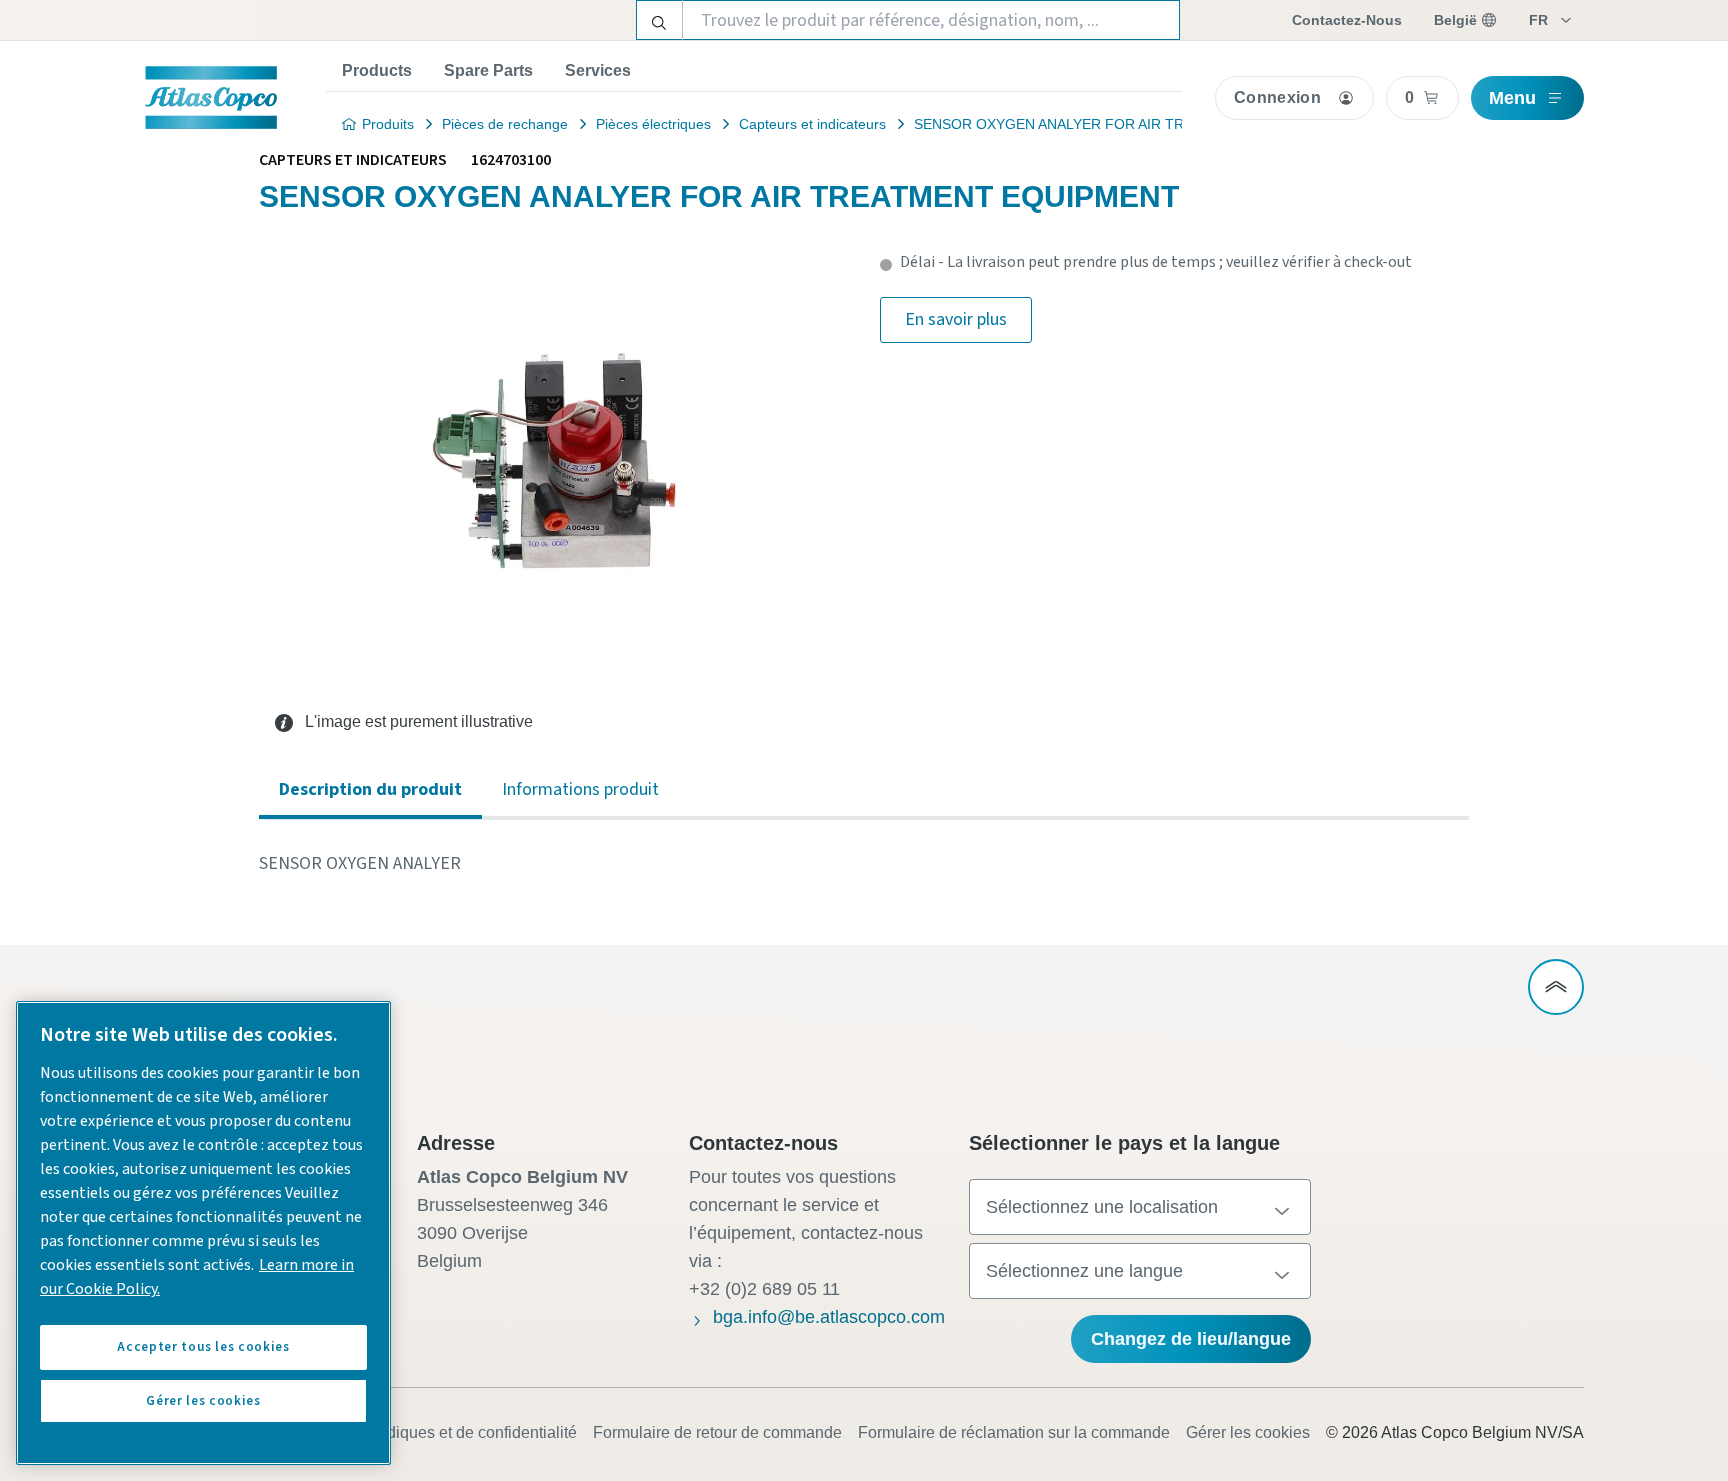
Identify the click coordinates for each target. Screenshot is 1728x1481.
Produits (388, 124)
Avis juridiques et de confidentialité (453, 1432)
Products (377, 70)
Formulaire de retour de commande (717, 1432)
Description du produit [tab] (370, 789)
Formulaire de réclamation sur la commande (1014, 1432)
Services (598, 70)
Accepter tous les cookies (203, 1347)
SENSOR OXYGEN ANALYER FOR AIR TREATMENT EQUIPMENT (1125, 124)
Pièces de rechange (505, 124)
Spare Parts (488, 70)
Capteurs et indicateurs (812, 124)
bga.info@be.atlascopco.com (829, 1317)
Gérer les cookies (1248, 1432)
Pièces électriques (653, 124)
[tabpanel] (864, 864)
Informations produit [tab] (580, 789)
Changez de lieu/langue (1191, 1339)
